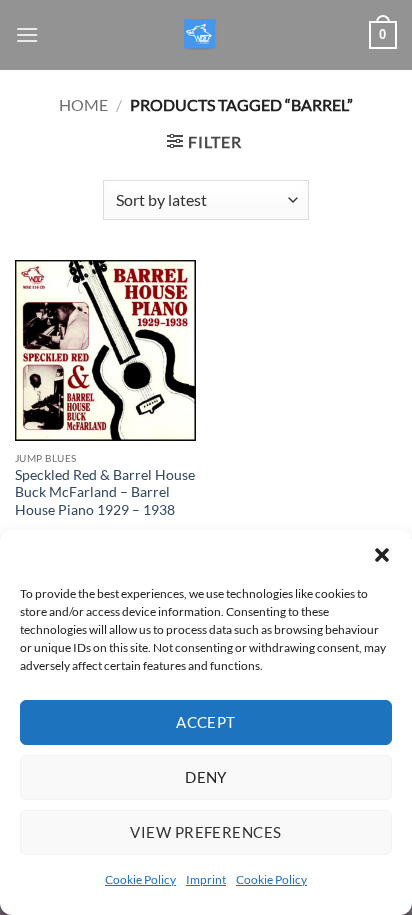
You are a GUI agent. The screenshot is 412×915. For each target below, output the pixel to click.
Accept (206, 722)
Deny (206, 777)
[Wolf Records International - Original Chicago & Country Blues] (201, 35)
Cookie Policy (140, 879)
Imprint (206, 879)
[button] (382, 555)
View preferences (205, 832)
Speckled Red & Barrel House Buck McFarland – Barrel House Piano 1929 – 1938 (105, 492)
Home (83, 104)
